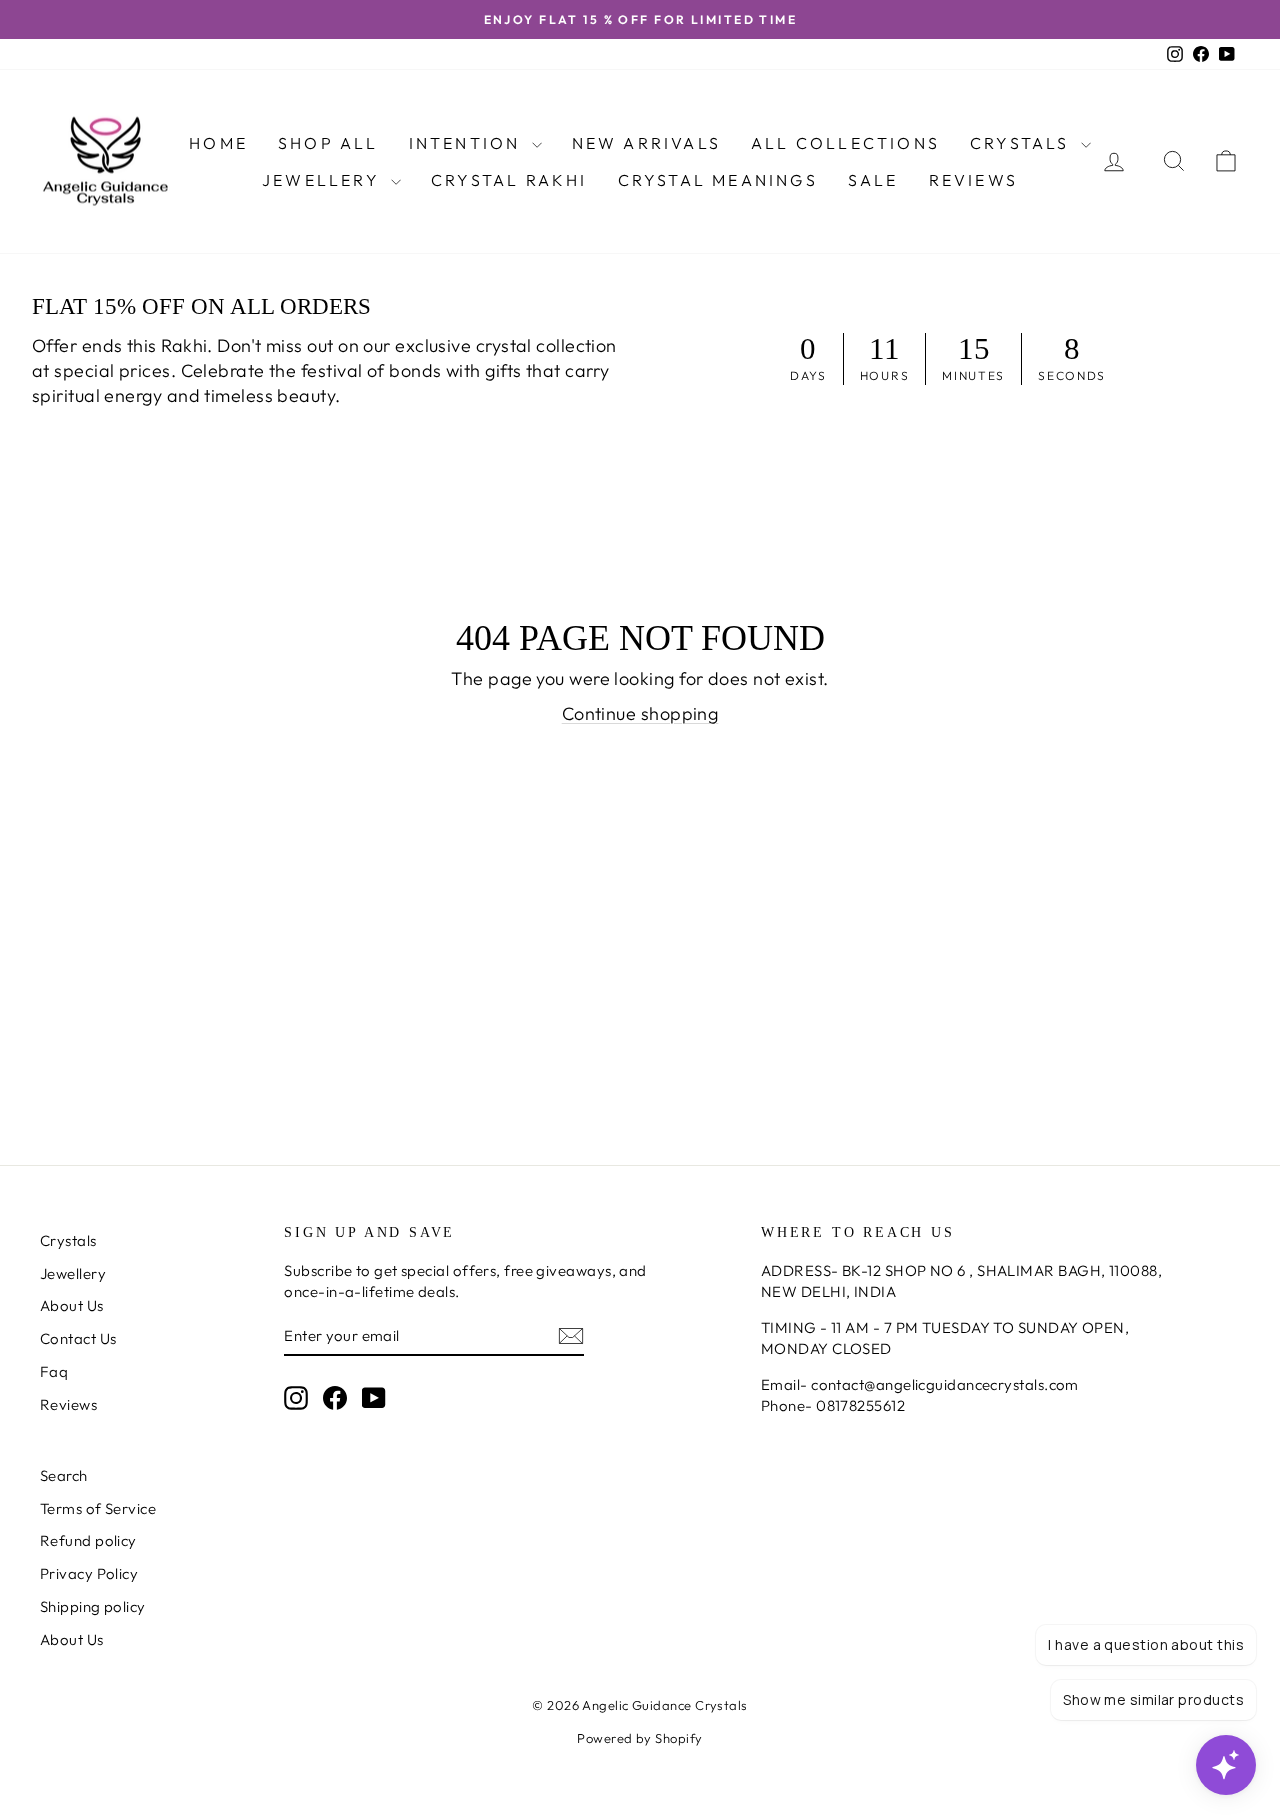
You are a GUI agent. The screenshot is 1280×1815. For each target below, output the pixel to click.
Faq (54, 1371)
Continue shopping (640, 713)
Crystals (1023, 143)
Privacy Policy (89, 1573)
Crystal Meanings (718, 180)
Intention (468, 143)
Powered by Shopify (639, 1738)
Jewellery (324, 180)
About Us (72, 1305)
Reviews (973, 180)
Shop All (328, 143)
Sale (873, 180)
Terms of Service (98, 1508)
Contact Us (78, 1338)
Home (218, 143)
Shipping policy (93, 1606)
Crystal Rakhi (509, 180)
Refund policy (88, 1540)
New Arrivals (646, 143)
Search (64, 1475)
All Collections (845, 143)
